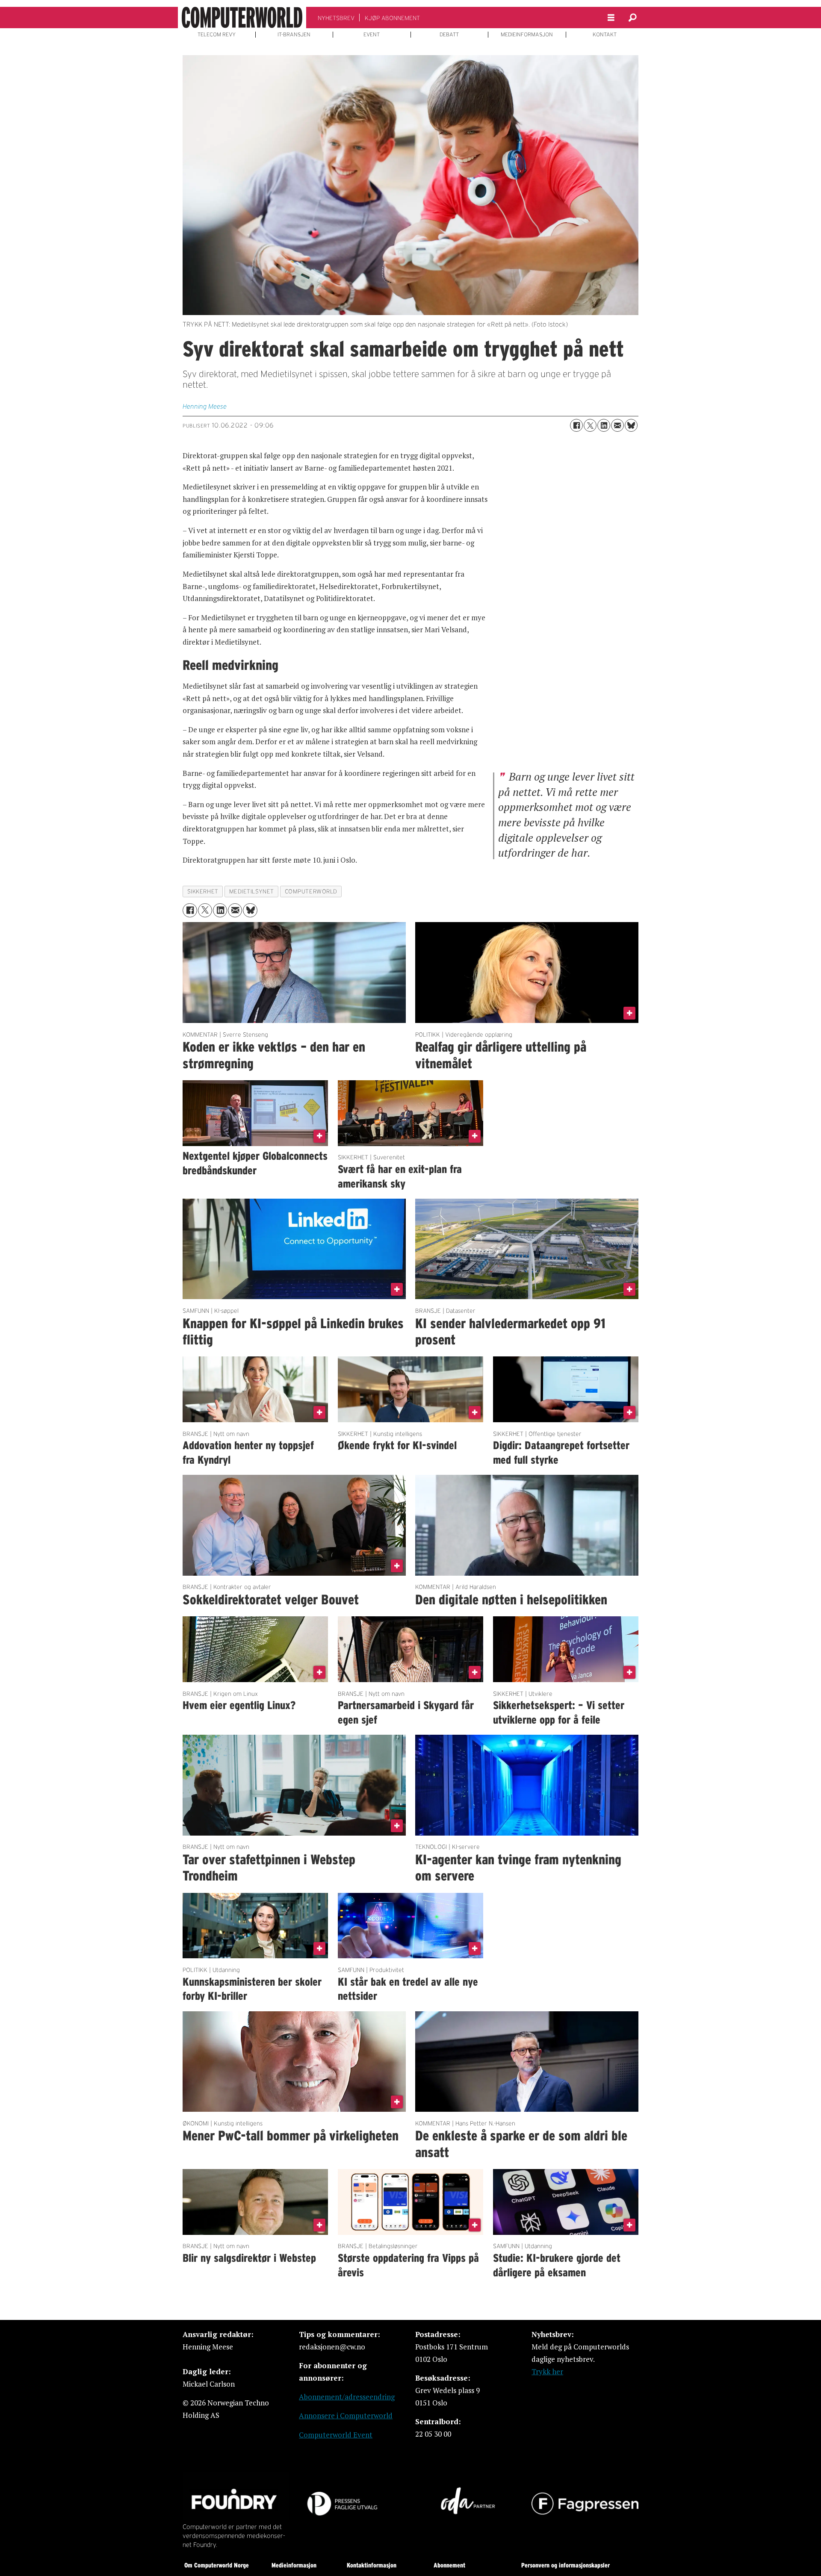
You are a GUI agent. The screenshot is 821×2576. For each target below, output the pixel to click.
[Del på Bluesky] (631, 425)
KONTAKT (605, 35)
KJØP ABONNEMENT (392, 18)
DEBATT (449, 35)
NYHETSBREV (336, 18)
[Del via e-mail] (617, 425)
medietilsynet (252, 892)
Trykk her (547, 2371)
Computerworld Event (336, 2435)
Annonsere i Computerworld (346, 2415)
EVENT (372, 35)
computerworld (311, 892)
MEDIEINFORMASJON (527, 35)
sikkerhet (203, 892)
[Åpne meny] (611, 18)
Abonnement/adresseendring (347, 2397)
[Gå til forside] (242, 18)
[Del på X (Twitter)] (590, 425)
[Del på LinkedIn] (604, 425)
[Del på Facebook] (576, 425)
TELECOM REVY (217, 35)
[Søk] (632, 18)
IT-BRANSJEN (294, 35)
